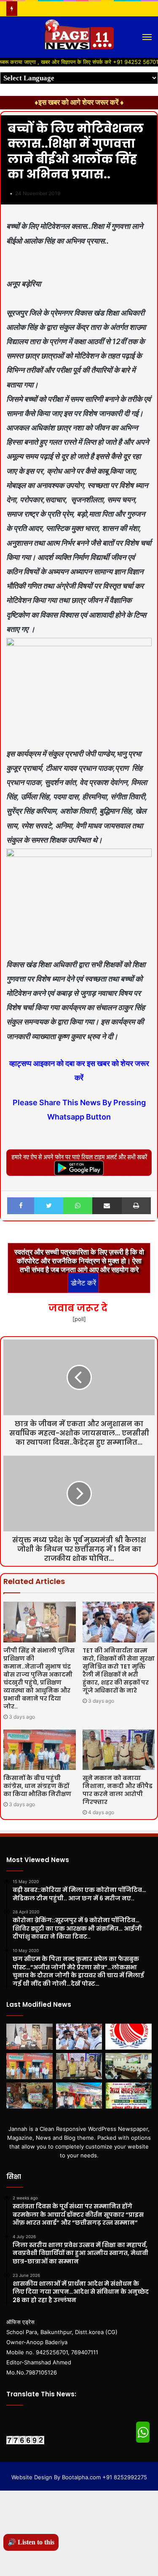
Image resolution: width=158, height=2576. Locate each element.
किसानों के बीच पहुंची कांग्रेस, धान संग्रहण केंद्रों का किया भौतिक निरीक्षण (37, 1786)
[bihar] (79, 37)
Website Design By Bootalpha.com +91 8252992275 (79, 2477)
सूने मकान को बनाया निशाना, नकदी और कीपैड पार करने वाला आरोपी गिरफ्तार (118, 1790)
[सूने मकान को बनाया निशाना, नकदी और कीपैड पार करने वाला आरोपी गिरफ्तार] (119, 1750)
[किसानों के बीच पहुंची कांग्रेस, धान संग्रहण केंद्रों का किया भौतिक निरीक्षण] (40, 1750)
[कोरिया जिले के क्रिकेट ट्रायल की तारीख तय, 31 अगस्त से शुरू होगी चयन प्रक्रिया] (129, 2037)
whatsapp (143, 2432)
